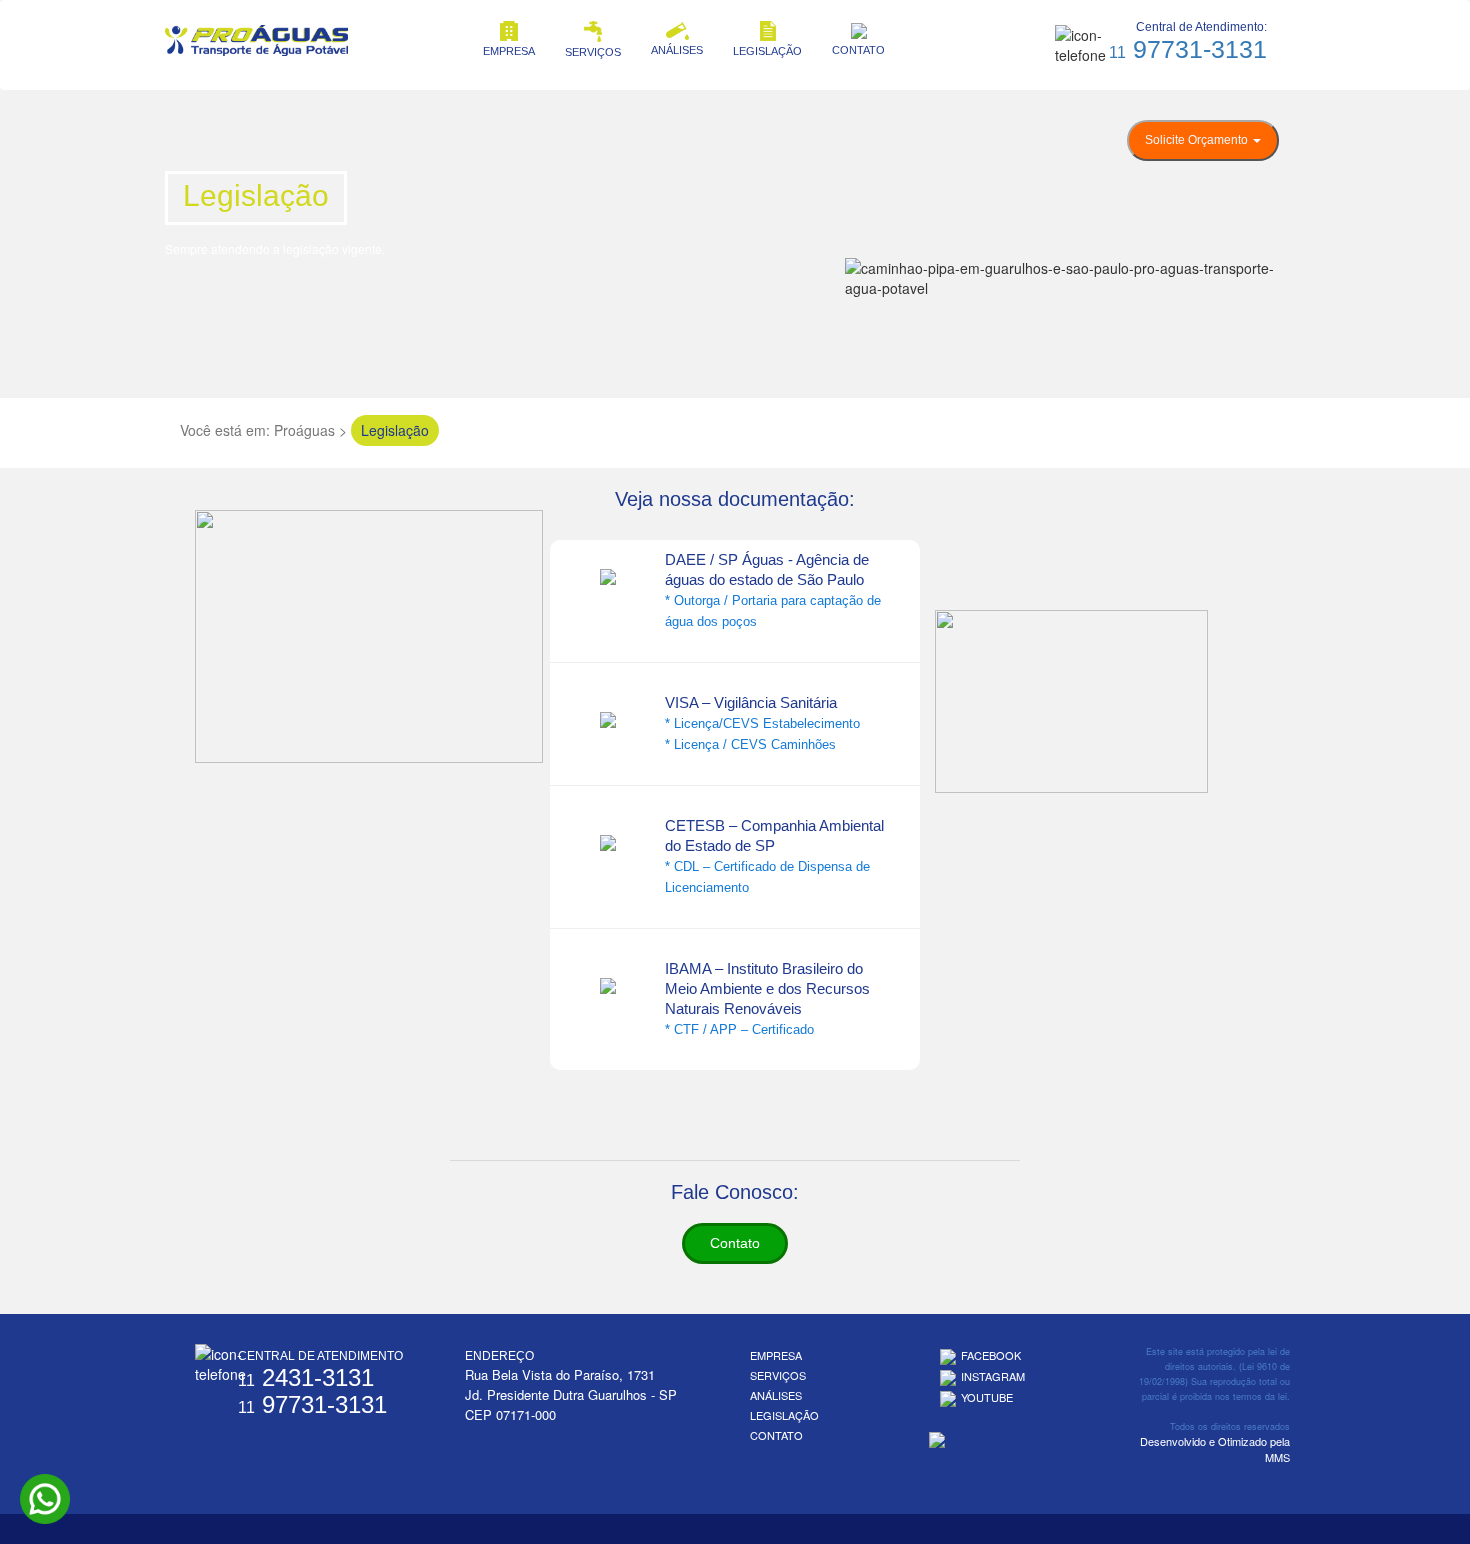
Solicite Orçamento (1198, 140)
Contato (735, 1243)
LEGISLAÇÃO (767, 51)
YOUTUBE (987, 1397)
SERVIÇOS (593, 52)
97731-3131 (1188, 49)
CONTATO (858, 50)
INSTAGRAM (993, 1376)
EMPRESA (509, 51)
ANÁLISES (677, 50)
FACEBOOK (991, 1355)
